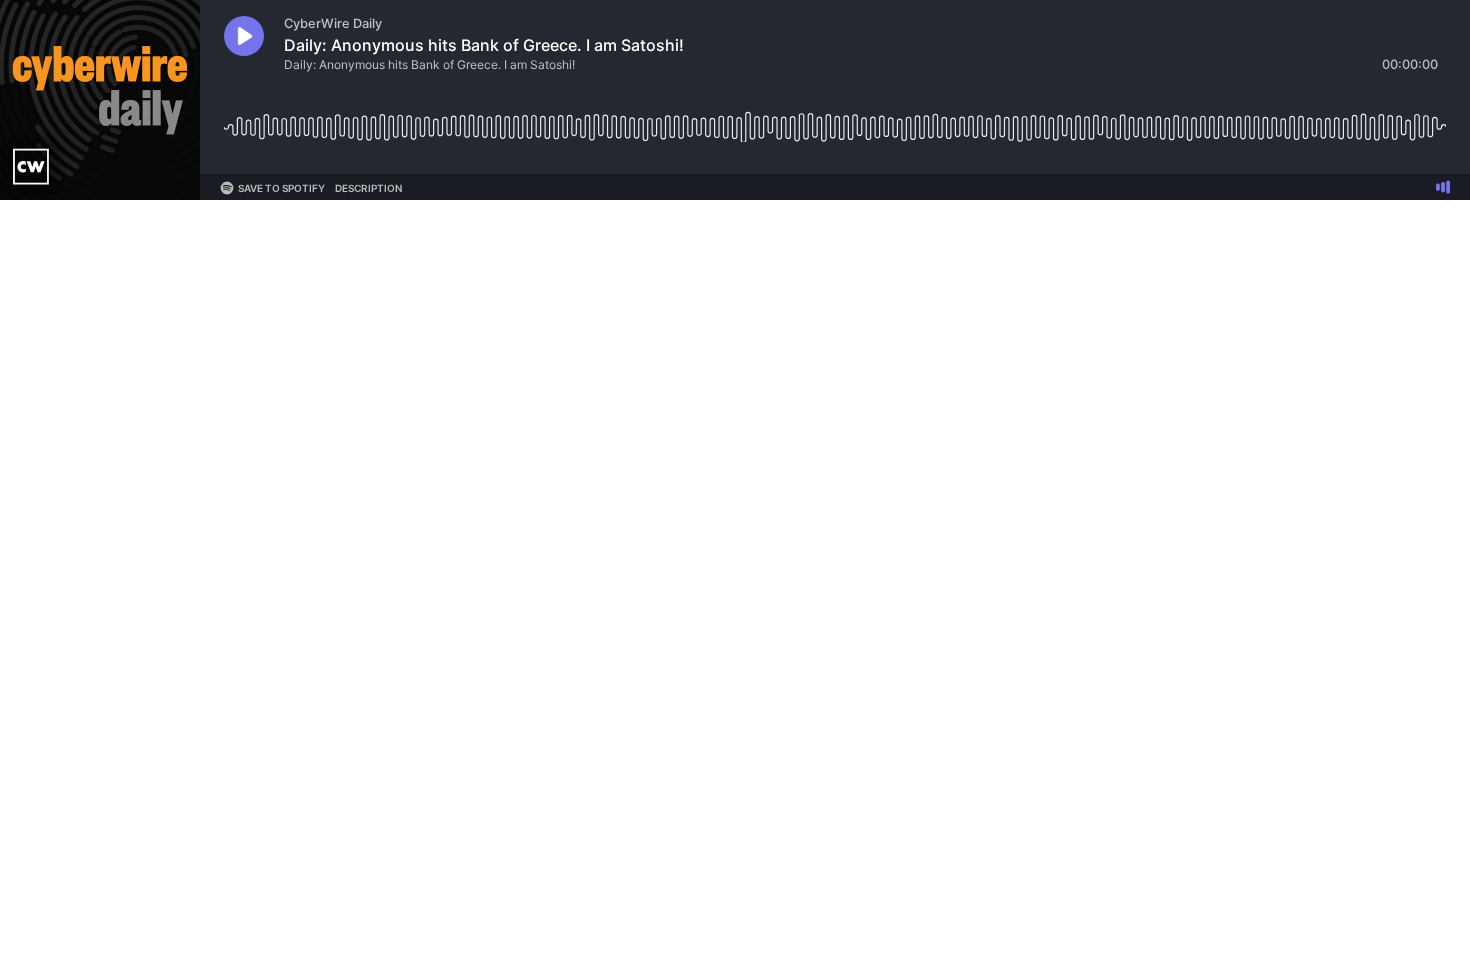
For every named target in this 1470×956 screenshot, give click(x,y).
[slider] (835, 119)
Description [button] (368, 188)
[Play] (244, 36)
